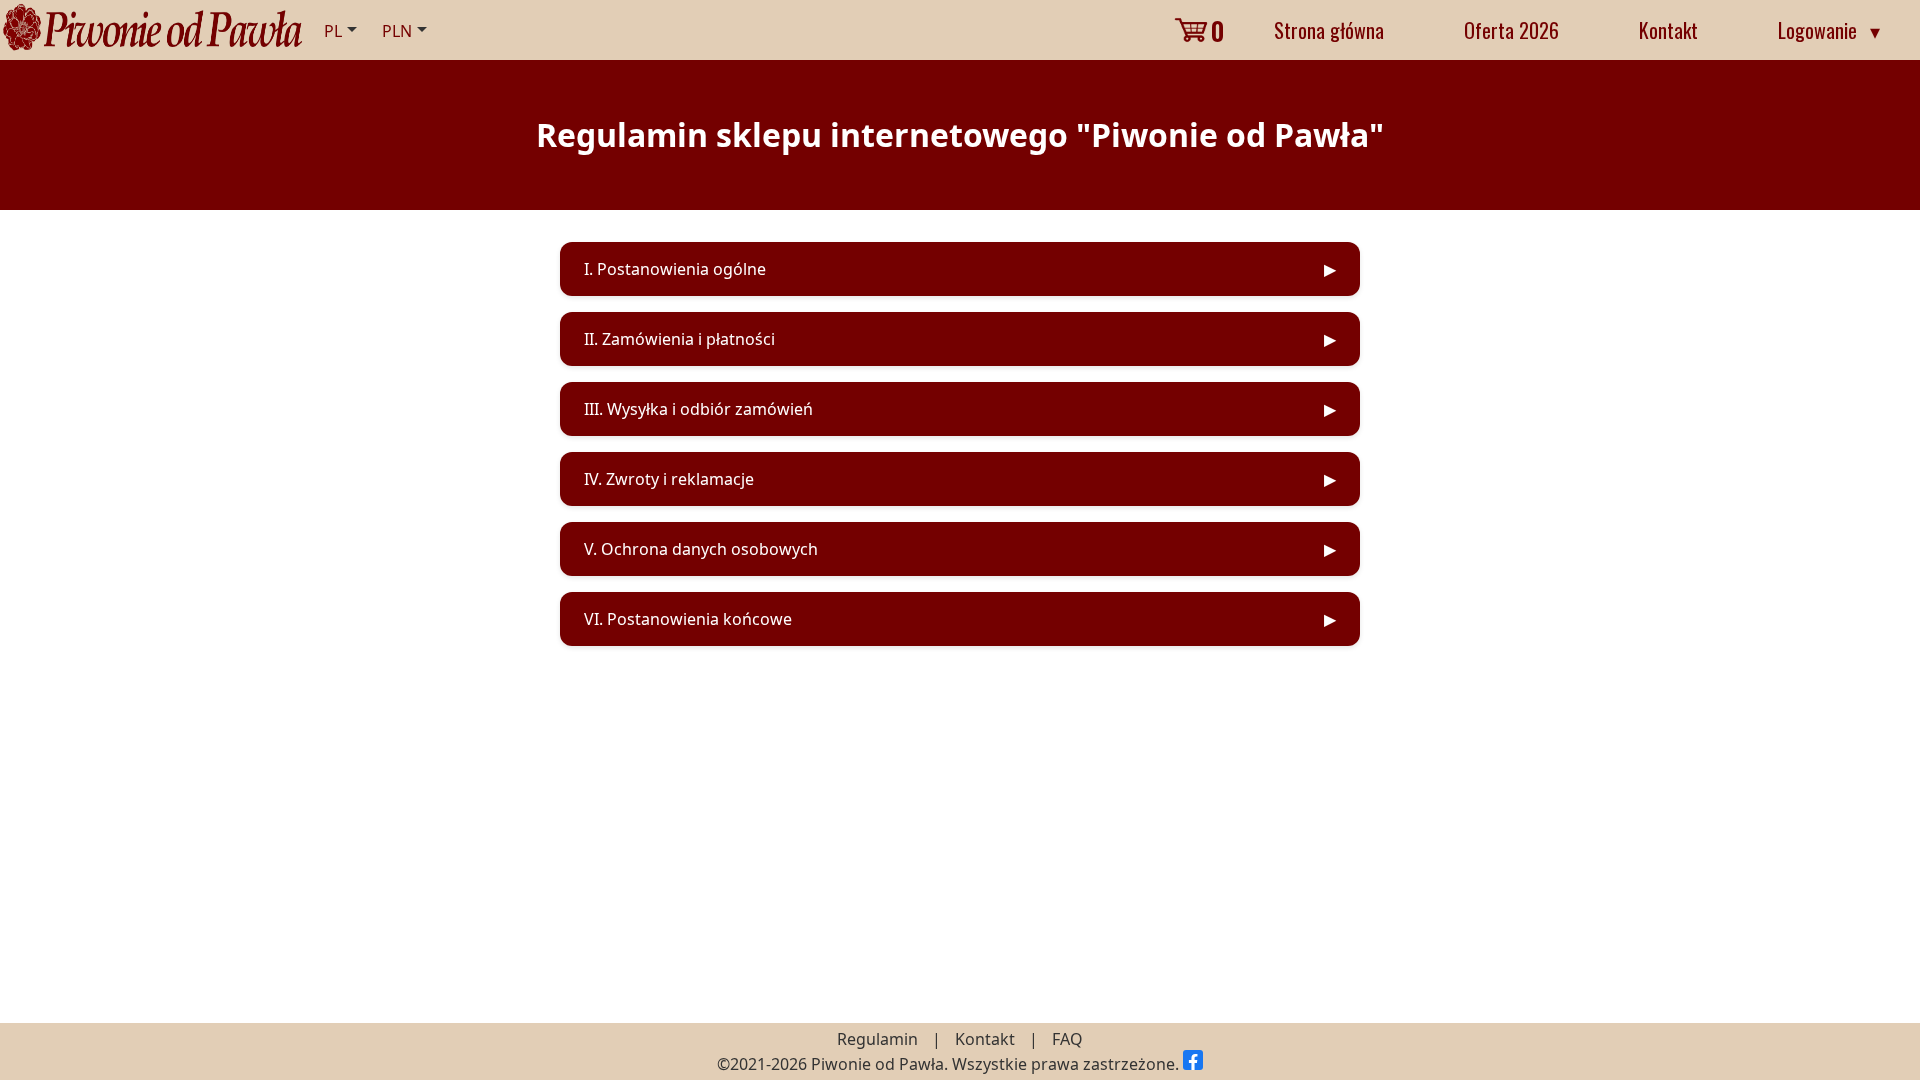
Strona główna (1329, 30)
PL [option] (333, 31)
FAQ (1067, 1039)
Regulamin (877, 1039)
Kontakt (1668, 30)
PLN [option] (397, 31)
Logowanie (1829, 30)
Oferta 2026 (1511, 30)
